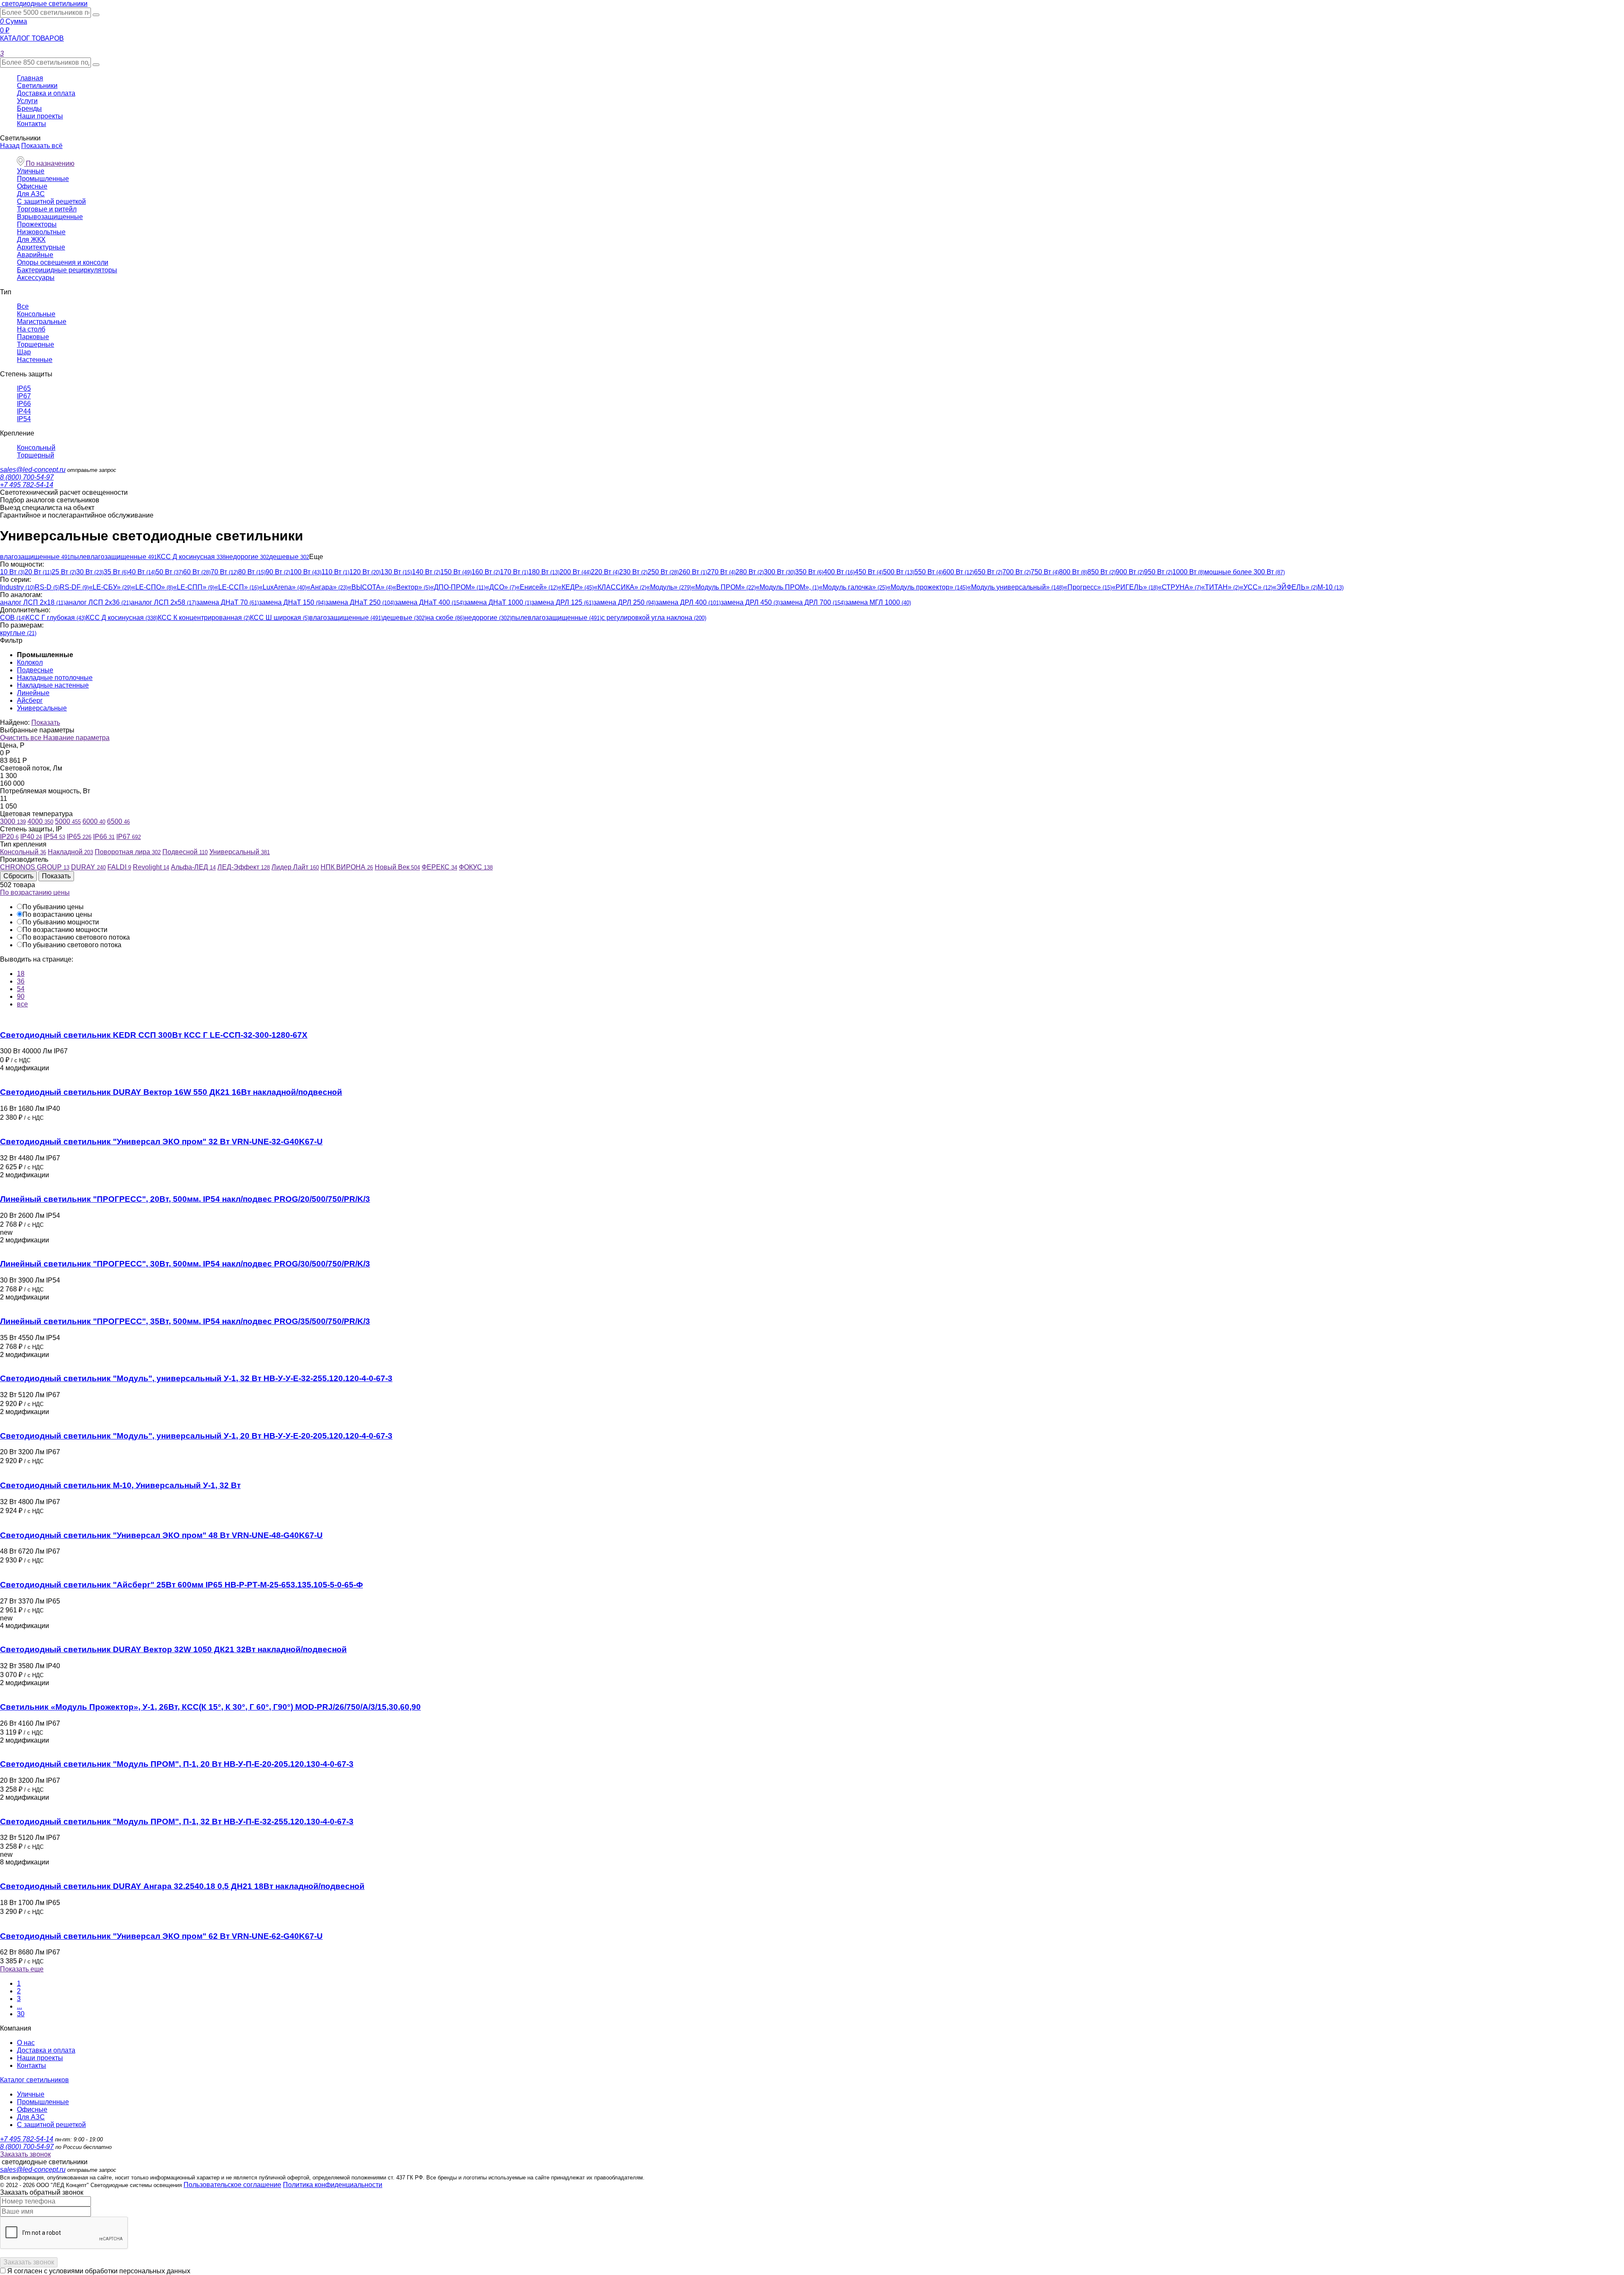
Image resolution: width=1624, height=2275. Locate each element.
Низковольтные (41, 232)
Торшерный (36, 455)
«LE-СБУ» (110, 587)
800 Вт (1073, 572)
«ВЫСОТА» (370, 587)
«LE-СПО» (152, 587)
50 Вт (169, 572)
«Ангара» (327, 587)
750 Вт (1045, 572)
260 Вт (693, 572)
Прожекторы (37, 224)
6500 (118, 821)
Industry (17, 587)
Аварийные (35, 255)
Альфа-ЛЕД (193, 867)
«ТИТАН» (1220, 587)
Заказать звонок (25, 2154)
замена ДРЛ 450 (750, 602)
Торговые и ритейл (47, 209)
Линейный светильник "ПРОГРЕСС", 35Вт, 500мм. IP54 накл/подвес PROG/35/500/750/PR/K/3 (185, 1321)
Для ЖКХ (31, 240)
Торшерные (36, 344)
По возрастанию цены (35, 892)
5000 (68, 821)
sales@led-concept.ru (33, 470)
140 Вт (426, 572)
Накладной (70, 852)
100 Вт (306, 572)
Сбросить (18, 876)
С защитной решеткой (51, 201)
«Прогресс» (1088, 587)
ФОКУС (476, 867)
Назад (10, 146)
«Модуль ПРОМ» (724, 587)
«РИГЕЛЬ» (1135, 587)
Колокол (30, 662)
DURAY (88, 867)
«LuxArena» (283, 587)
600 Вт (958, 572)
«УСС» (1256, 587)
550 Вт (929, 572)
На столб (31, 329)
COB (13, 618)
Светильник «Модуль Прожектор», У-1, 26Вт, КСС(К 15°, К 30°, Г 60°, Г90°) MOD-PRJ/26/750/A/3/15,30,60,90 (210, 1707)
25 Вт (64, 572)
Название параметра (76, 738)
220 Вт (605, 572)
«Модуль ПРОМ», (787, 587)
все (22, 1004)
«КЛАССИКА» (620, 587)
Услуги (27, 101)
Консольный (36, 448)
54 (21, 989)
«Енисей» (537, 587)
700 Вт (1016, 572)
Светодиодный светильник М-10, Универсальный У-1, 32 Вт (120, 1485)
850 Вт (1101, 572)
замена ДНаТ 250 (360, 602)
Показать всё (42, 146)
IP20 (9, 837)
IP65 (24, 388)
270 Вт (721, 572)
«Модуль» (669, 587)
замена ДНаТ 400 (429, 602)
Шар (24, 352)
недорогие (247, 557)
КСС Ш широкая (280, 618)
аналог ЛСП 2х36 (98, 602)
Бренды (29, 108)
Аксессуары (36, 278)
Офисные (32, 186)
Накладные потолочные (55, 678)
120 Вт (365, 572)
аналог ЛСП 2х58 (163, 602)
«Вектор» (411, 587)
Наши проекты (40, 116)
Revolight (151, 867)
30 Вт (90, 572)
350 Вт (809, 572)
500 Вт (899, 572)
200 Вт (575, 572)
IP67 (24, 396)
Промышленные (43, 179)
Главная (30, 78)
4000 (40, 821)
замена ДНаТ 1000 (498, 602)
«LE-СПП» (194, 587)
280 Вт (750, 572)
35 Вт (116, 572)
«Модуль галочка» (853, 587)
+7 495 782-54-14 (27, 485)
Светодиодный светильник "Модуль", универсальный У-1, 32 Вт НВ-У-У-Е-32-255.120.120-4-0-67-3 (196, 1378)
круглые (18, 633)
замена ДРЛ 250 (624, 602)
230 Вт (633, 572)
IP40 (31, 837)
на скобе (445, 618)
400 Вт (839, 572)
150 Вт (456, 572)
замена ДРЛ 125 (562, 602)
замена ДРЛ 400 (688, 602)
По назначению (49, 163)
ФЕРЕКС (439, 867)
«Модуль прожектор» (927, 587)
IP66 (24, 404)
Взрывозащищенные (50, 217)
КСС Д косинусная (191, 557)
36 (21, 981)
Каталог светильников (34, 2080)
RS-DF (74, 587)
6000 (94, 821)
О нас (26, 2043)
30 (21, 2014)
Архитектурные (41, 247)
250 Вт (663, 572)
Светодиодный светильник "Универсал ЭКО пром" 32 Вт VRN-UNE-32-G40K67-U (161, 1142)
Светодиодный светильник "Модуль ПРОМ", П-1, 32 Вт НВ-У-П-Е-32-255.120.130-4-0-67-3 (177, 1821)
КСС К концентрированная (204, 618)
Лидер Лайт (295, 867)
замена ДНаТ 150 (292, 602)
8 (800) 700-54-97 (27, 477)
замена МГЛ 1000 (878, 602)
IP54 (24, 419)
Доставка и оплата (46, 93)
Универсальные (42, 708)
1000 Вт (1188, 572)
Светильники (37, 86)
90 (21, 996)
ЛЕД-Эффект (244, 867)
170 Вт (514, 572)
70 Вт (224, 572)
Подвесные (35, 670)
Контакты (32, 124)
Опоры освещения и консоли (63, 262)
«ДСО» (501, 587)
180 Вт (544, 572)
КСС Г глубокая (56, 618)
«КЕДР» (576, 587)
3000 (13, 821)
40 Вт (142, 572)
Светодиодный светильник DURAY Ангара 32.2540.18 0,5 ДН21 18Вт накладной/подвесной (182, 1886)
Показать (46, 722)
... (19, 2006)
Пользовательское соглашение (232, 2185)
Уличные (31, 171)
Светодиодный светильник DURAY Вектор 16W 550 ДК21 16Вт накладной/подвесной (171, 1092)
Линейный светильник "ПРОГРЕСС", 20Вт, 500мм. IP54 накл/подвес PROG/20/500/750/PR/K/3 (185, 1199)
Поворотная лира (128, 852)
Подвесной (185, 852)
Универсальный (240, 852)
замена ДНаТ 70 (228, 602)
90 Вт (278, 572)
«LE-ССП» (237, 587)
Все (23, 306)
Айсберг (30, 700)
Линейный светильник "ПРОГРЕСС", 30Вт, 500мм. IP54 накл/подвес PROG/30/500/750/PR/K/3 (185, 1264)
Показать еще (22, 1969)
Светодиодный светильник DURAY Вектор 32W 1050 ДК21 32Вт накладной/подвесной (173, 1649)
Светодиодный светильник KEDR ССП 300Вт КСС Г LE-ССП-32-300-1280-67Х (154, 1035)
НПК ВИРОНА (347, 867)
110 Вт (335, 572)
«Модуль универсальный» (1015, 587)
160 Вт (486, 572)
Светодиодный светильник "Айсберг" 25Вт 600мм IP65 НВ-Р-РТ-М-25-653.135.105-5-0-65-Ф (181, 1585)
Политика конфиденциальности (333, 2185)
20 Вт (38, 572)
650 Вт (988, 572)
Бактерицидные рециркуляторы (67, 270)
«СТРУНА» (1180, 587)
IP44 (24, 411)
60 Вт (197, 572)
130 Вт (396, 572)
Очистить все (22, 738)
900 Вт (1130, 572)
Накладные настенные (53, 685)
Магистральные (42, 322)
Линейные (33, 693)
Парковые (33, 337)
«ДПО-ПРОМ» (458, 587)
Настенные (35, 360)
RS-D (47, 587)
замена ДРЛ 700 (812, 602)
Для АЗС (31, 194)
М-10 (1330, 587)
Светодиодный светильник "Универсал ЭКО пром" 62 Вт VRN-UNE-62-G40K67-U (161, 1936)
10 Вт (12, 572)
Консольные (36, 314)
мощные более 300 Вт (1245, 572)
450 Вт (869, 572)
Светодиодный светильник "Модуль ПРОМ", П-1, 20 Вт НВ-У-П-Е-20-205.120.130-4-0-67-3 (177, 1764)
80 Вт (252, 572)
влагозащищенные (35, 557)
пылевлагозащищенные (114, 557)
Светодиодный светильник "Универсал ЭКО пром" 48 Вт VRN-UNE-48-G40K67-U (161, 1535)
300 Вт (779, 572)
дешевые (289, 557)
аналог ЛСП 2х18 (33, 602)
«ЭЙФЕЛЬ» (1295, 587)
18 (21, 974)
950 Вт (1158, 572)
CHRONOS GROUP (35, 867)
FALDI (119, 867)
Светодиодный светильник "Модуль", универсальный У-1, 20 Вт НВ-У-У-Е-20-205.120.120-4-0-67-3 (196, 1436)
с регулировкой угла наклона (654, 618)
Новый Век (397, 867)
